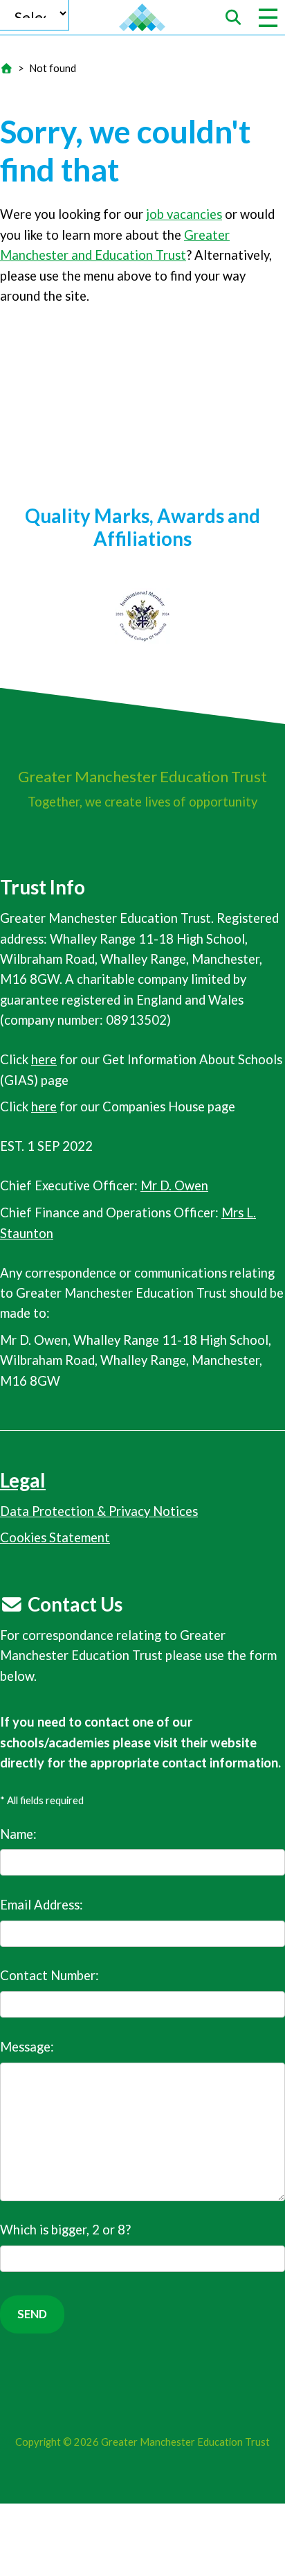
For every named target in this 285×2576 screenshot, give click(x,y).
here (44, 1059)
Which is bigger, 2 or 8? (65, 2230)
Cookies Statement (55, 1537)
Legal (23, 1480)
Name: (18, 1834)
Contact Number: (49, 1975)
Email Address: (42, 1905)
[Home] (6, 68)
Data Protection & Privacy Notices (99, 1511)
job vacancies (184, 214)
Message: (27, 2047)
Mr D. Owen (174, 1185)
